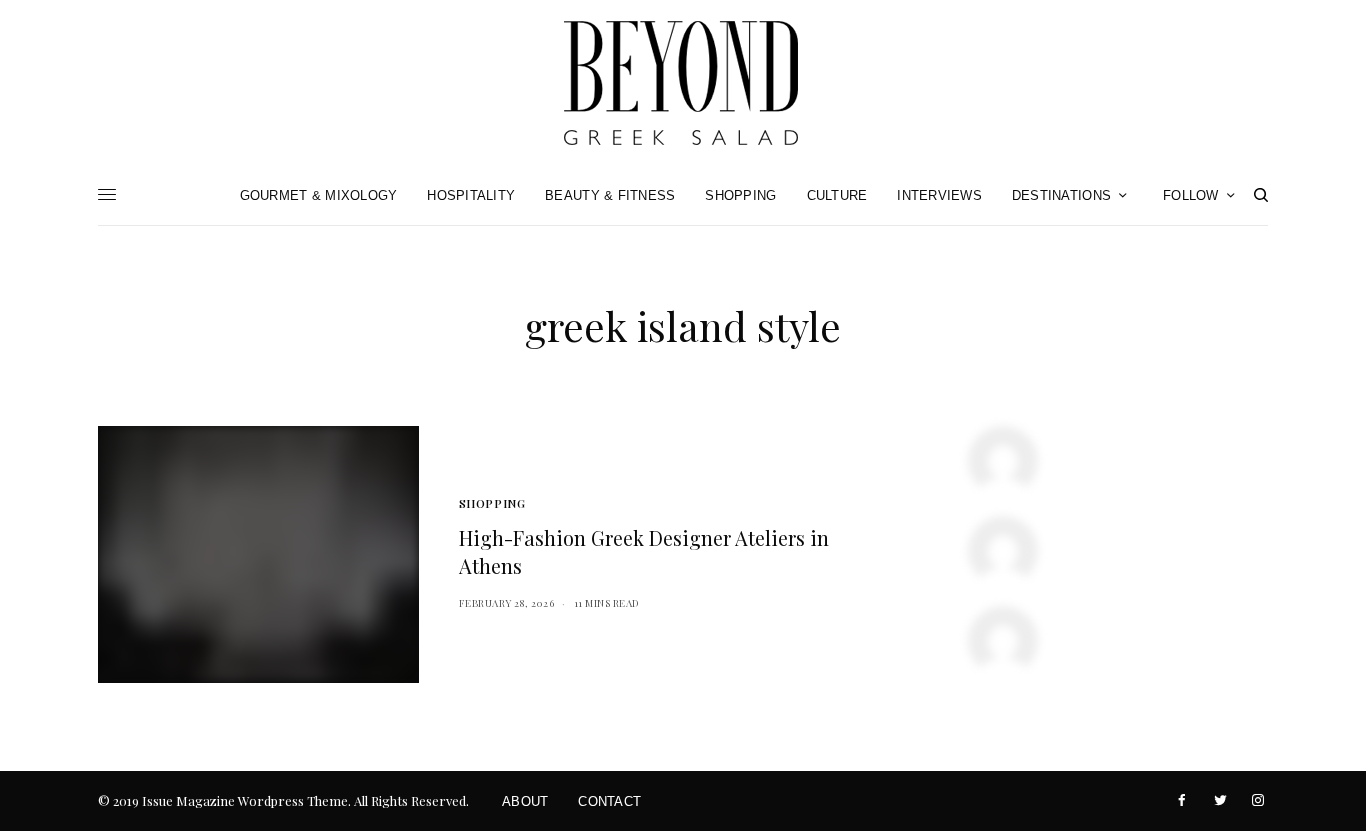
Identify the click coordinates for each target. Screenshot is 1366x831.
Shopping (492, 503)
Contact (609, 801)
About (525, 801)
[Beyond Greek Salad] (683, 82)
